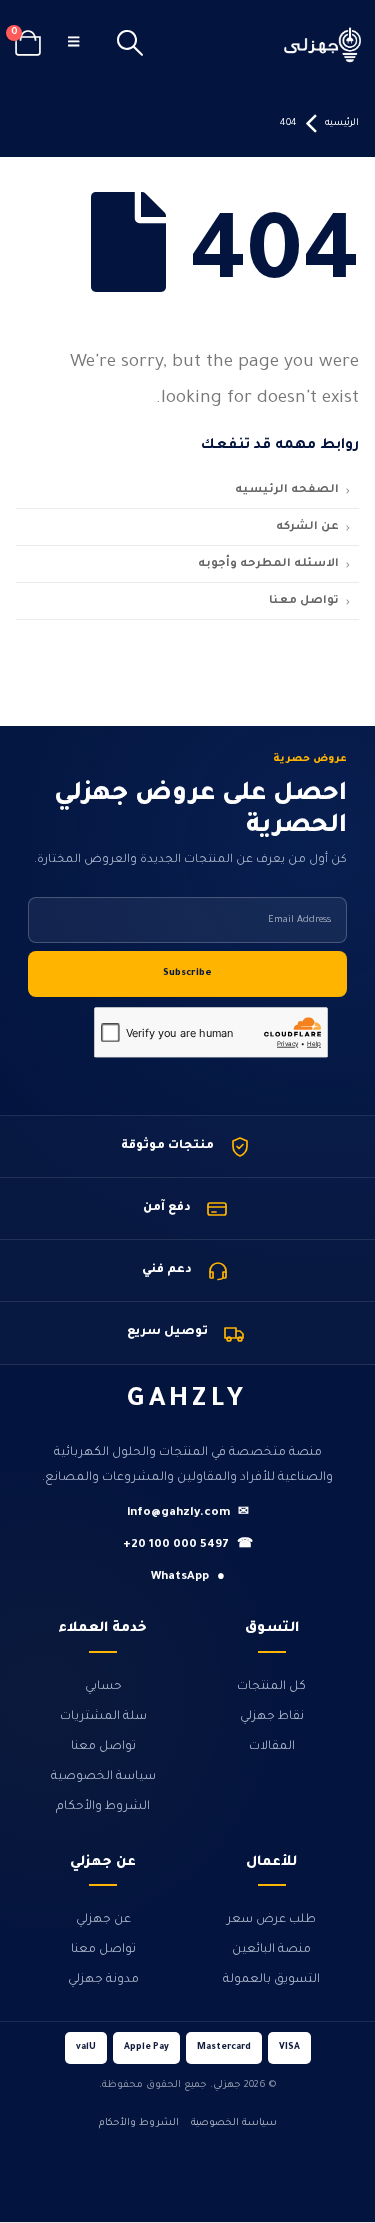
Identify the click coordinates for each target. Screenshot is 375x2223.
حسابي (103, 1687)
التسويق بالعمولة (271, 1980)
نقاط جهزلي (272, 1717)
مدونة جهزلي (103, 1980)
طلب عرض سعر (271, 1920)
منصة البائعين (271, 1950)
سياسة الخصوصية (103, 1777)
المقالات (272, 1747)
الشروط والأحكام (103, 1807)
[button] (130, 45)
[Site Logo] (323, 44)
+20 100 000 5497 (188, 1545)
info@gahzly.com (188, 1513)
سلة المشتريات (103, 1717)
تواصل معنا (103, 1747)
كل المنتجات (271, 1687)
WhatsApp (188, 1577)
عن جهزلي (103, 1920)
